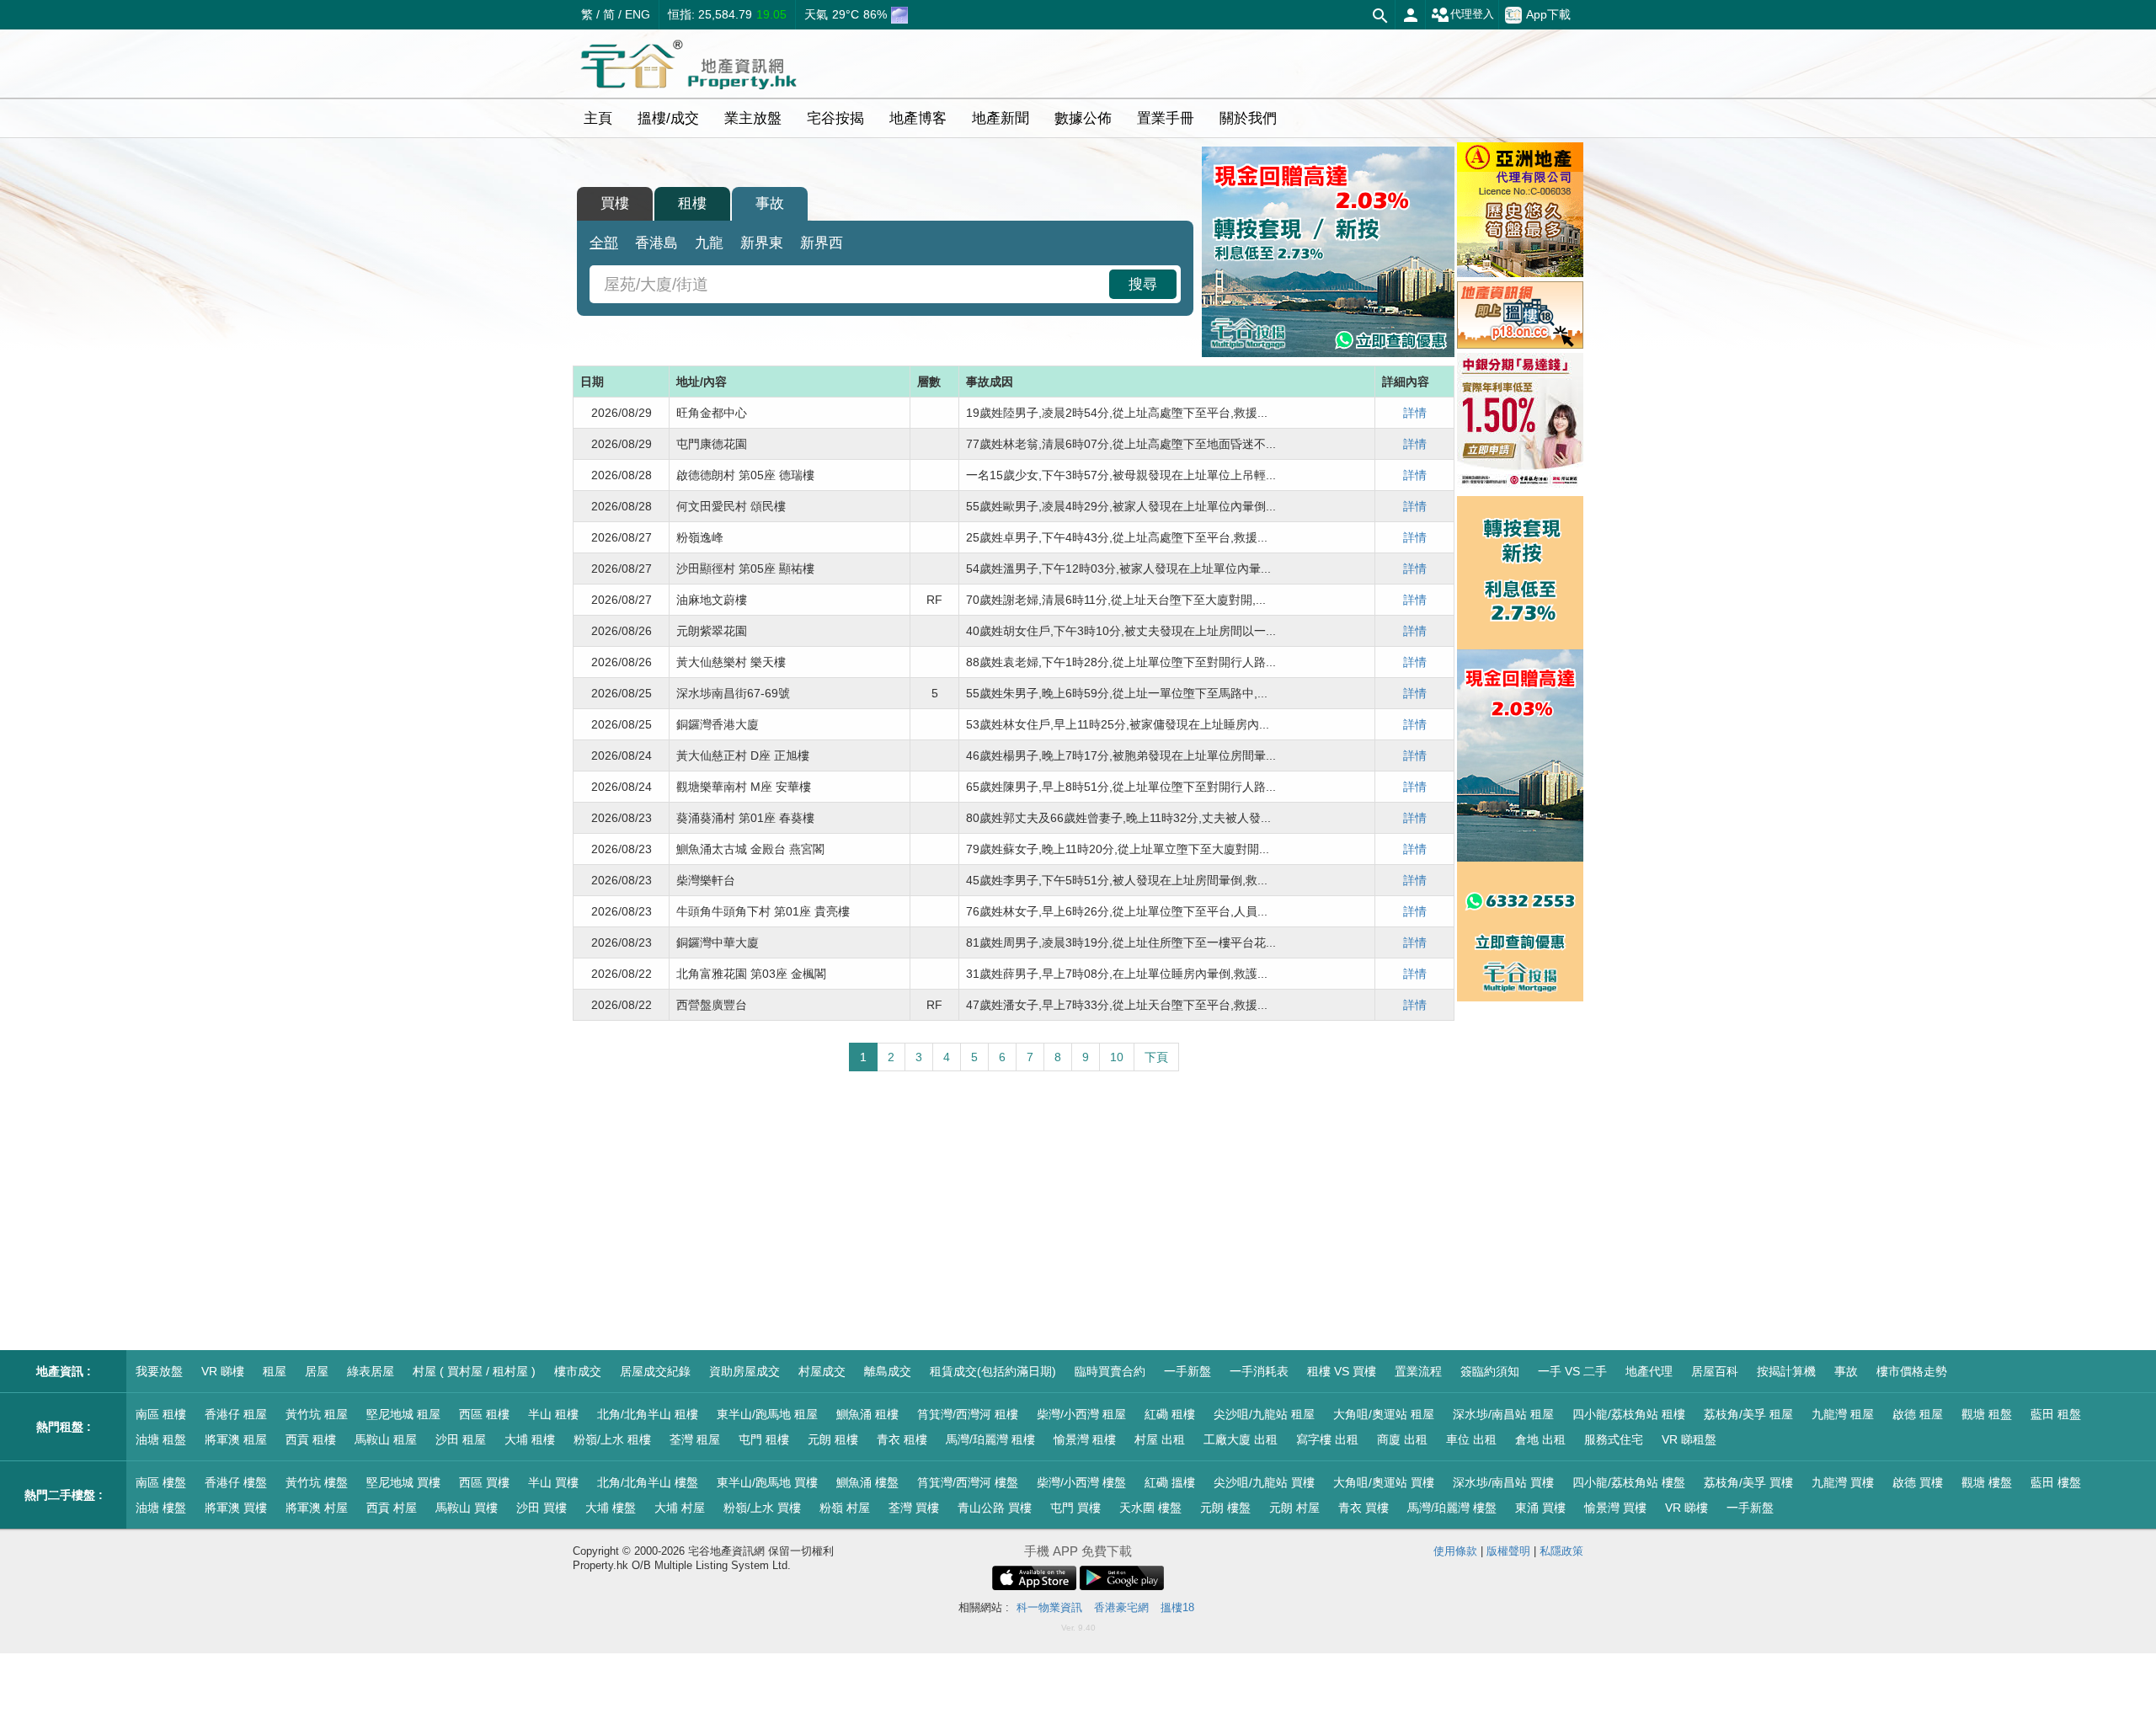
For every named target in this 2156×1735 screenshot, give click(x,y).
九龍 (709, 243)
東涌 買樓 (1540, 1508)
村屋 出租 (1160, 1439)
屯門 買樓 (1075, 1508)
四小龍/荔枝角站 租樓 (1629, 1414)
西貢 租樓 (311, 1439)
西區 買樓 (484, 1482)
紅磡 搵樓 (1170, 1482)
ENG (638, 14)
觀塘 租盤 (1987, 1414)
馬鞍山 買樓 (467, 1508)
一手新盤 (1187, 1371)
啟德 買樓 (1918, 1482)
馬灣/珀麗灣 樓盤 (1452, 1508)
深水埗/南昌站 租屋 (1503, 1414)
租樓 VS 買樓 (1342, 1371)
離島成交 (888, 1371)
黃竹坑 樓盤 (317, 1482)
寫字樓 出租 (1327, 1439)
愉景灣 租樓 (1085, 1439)
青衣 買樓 (1364, 1508)
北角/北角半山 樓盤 (648, 1482)
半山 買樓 (553, 1482)
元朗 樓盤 (1225, 1508)
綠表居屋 (371, 1371)
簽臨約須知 (1490, 1371)
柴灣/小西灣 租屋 (1081, 1414)
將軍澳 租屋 (236, 1439)
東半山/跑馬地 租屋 (767, 1414)
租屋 (275, 1371)
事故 (770, 203)
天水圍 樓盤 (1150, 1508)
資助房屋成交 (744, 1371)
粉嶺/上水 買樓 (762, 1508)
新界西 (822, 243)
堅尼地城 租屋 (403, 1414)
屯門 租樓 (764, 1439)
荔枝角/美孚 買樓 (1748, 1482)
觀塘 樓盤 (1987, 1482)
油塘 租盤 (161, 1439)
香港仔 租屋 (236, 1414)
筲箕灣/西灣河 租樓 (968, 1414)
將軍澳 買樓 (236, 1508)
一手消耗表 (1259, 1371)
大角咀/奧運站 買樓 (1384, 1482)
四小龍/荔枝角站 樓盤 (1629, 1482)
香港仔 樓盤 (236, 1482)
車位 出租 (1471, 1439)
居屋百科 (1715, 1371)
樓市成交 (578, 1371)
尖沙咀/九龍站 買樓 (1264, 1482)
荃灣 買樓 (914, 1508)
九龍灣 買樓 (1843, 1482)
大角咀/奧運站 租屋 (1384, 1414)
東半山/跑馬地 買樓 (767, 1482)
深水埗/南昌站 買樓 (1503, 1482)
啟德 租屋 (1918, 1414)
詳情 (1415, 413)
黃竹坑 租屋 (317, 1414)
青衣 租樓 (902, 1439)
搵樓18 (1177, 1607)
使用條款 (1455, 1551)
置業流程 (1418, 1371)
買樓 (615, 203)
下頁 (1156, 1057)
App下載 (1548, 13)
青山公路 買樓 (995, 1508)
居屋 (317, 1371)
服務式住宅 (1614, 1439)
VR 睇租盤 (1689, 1439)
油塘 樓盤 (161, 1508)
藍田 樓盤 (2056, 1482)
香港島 (656, 243)
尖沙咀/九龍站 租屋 (1264, 1414)
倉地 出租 (1540, 1439)
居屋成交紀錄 (655, 1371)
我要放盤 (159, 1371)
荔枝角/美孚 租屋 (1748, 1414)
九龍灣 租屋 (1843, 1414)
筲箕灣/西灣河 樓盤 (968, 1482)
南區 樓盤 (161, 1482)
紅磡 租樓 (1170, 1414)
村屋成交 (822, 1371)
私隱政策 (1561, 1551)
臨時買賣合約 (1110, 1371)
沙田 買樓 (542, 1508)
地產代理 (1649, 1371)
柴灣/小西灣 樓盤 (1081, 1482)
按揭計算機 (1786, 1371)
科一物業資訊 (1049, 1607)
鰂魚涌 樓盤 (867, 1482)
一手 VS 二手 (1572, 1371)
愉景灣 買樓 (1615, 1508)
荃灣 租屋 (695, 1439)
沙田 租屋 (461, 1439)
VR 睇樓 (223, 1371)
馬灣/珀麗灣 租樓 (990, 1439)
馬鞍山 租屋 (386, 1439)
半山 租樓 (553, 1414)
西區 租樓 (484, 1414)
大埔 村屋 (680, 1508)
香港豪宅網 (1121, 1607)
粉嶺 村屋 (845, 1508)
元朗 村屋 (1294, 1508)
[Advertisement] (1014, 1211)
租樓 (692, 203)
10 (1117, 1057)
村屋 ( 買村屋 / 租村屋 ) (474, 1371)
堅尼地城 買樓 (403, 1482)
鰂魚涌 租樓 (867, 1414)
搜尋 (1143, 284)
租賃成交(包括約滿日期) (993, 1371)
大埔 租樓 (530, 1439)
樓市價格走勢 (1912, 1371)
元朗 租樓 (833, 1439)
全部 (604, 243)
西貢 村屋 (392, 1508)
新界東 (762, 243)
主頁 (598, 118)
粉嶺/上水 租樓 (612, 1439)
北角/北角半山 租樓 (648, 1414)
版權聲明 (1508, 1551)
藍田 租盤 (2056, 1414)
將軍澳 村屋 (317, 1508)
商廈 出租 (1402, 1439)
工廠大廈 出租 (1241, 1439)
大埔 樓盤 (611, 1508)
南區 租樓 (161, 1414)
